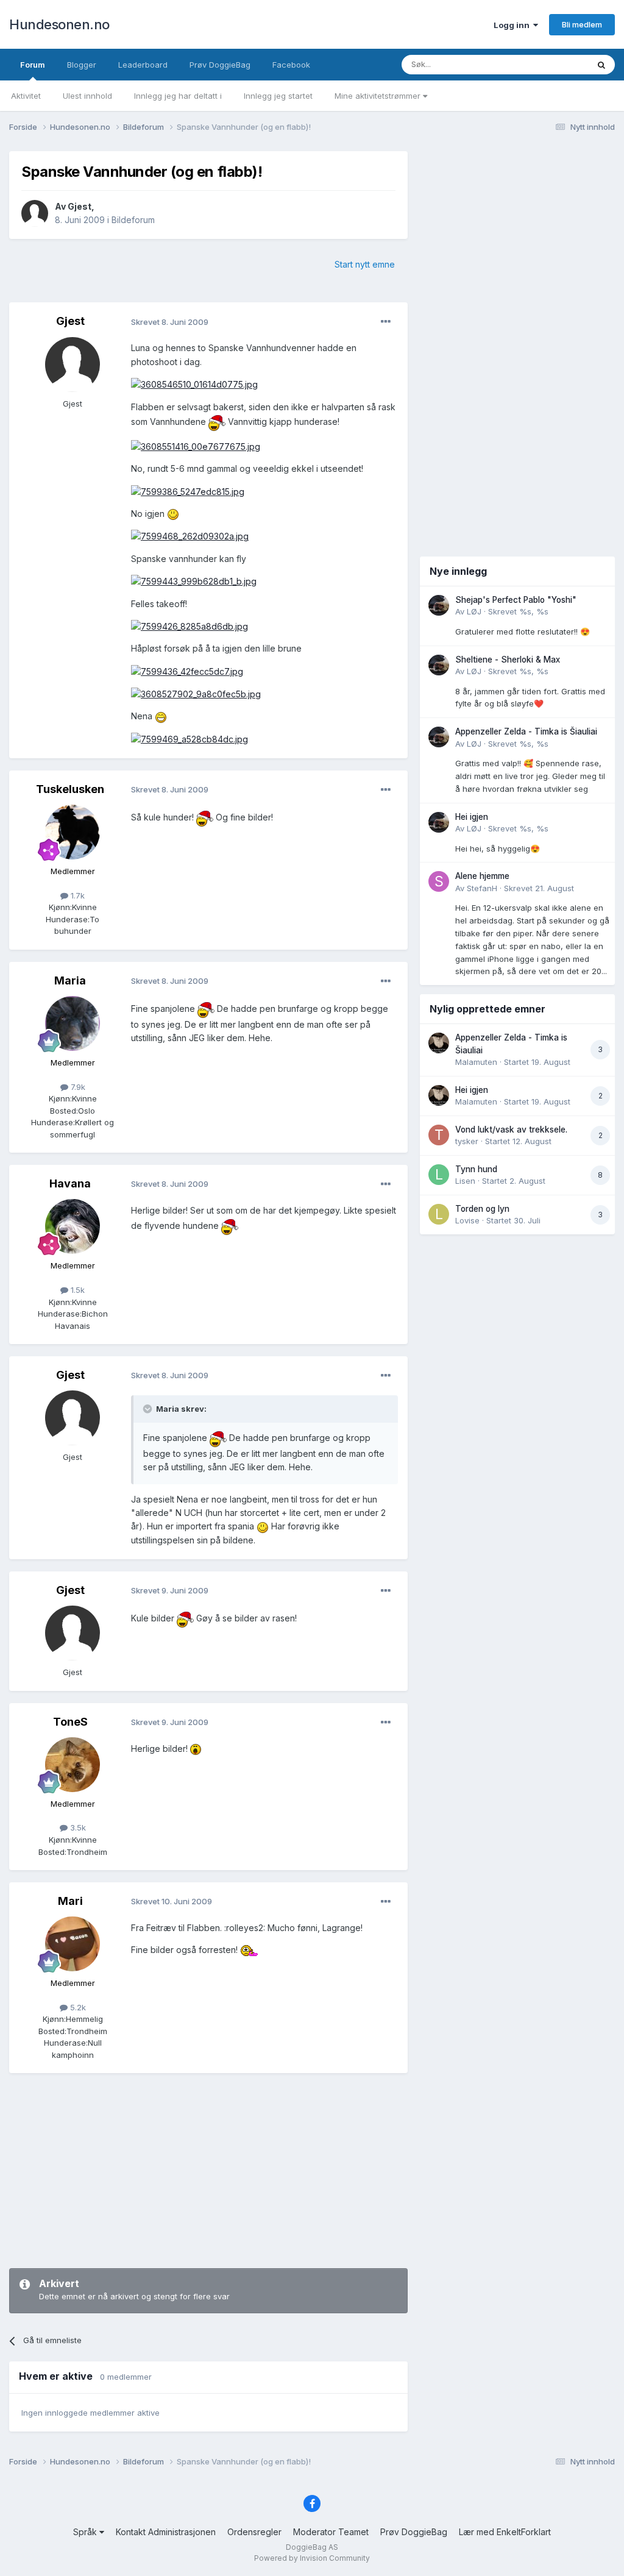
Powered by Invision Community (312, 2558)
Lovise (467, 1220)
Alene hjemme (482, 876)
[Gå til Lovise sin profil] (439, 1214)
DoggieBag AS (312, 2547)
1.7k (76, 895)
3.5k (77, 1827)
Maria (70, 980)
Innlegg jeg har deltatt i (178, 96)
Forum (33, 65)
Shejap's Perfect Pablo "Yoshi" (516, 600)
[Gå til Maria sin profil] (73, 1023)
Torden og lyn (482, 1209)
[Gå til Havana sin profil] (73, 1226)
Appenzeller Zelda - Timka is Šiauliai (526, 731)
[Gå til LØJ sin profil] (439, 605)
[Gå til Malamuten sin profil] (439, 1043)
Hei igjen (472, 817)
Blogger (82, 65)
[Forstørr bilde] (194, 384)
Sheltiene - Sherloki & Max (508, 660)
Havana (70, 1183)
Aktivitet (26, 96)
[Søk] (601, 65)
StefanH (482, 888)
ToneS (70, 1722)
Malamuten (476, 1062)
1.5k (76, 1290)
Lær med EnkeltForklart (505, 2532)
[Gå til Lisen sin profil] (439, 1175)
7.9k (77, 1087)
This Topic (552, 64)
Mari (70, 1901)
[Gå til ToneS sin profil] (73, 1765)
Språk (86, 2532)
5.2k (77, 2007)
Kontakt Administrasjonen (166, 2532)
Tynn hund (476, 1169)
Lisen (465, 1181)
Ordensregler (254, 2532)
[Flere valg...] (386, 322)
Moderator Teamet (331, 2532)
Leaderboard (143, 65)
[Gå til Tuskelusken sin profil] (73, 832)
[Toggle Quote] (149, 1409)
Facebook (291, 65)
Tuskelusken (70, 789)
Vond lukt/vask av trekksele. (511, 1130)
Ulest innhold (87, 96)
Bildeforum (133, 220)
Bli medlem (582, 24)
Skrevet (518, 611)
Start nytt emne (365, 264)
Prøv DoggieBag (220, 65)
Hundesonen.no (59, 24)
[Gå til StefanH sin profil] (439, 881)
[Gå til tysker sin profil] (439, 1135)
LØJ (474, 611)
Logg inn (513, 25)
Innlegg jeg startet (278, 96)
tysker (467, 1141)
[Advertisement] (208, 2171)
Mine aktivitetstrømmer (379, 96)
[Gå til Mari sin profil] (73, 1944)
